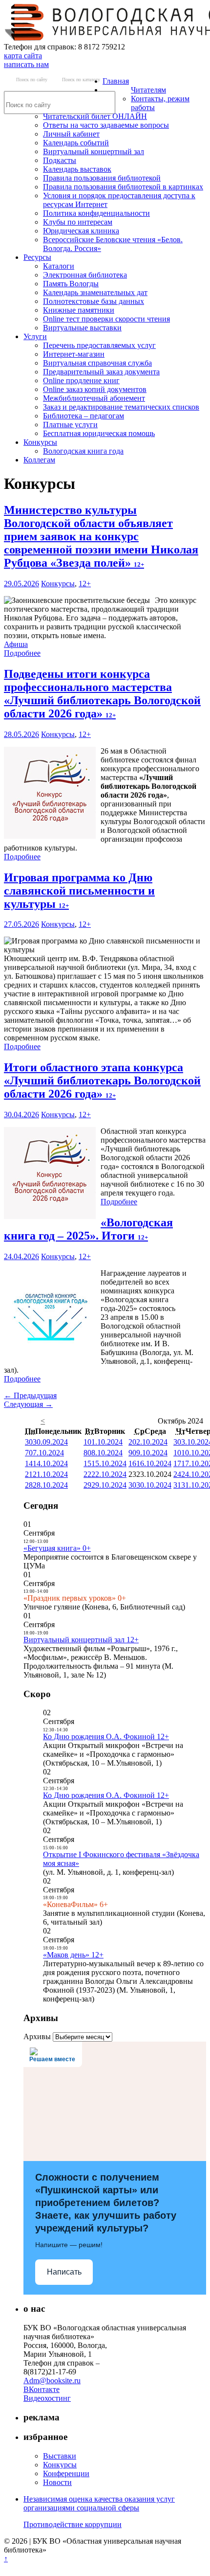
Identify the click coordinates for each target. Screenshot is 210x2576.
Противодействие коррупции (73, 2524)
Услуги (35, 336)
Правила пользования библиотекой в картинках (123, 187)
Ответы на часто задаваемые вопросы (106, 125)
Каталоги (59, 266)
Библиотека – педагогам (84, 416)
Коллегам (39, 460)
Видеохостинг (47, 2398)
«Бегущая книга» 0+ (57, 1548)
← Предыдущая (30, 1395)
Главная (116, 81)
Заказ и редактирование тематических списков (121, 407)
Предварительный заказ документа (101, 372)
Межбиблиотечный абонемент (94, 398)
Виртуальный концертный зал (94, 151)
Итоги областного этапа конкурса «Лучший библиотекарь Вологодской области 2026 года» (102, 1081)
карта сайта (23, 56)
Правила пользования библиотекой (102, 178)
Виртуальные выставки (82, 328)
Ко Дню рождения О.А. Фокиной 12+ (106, 1736)
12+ (85, 584)
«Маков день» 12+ (73, 1955)
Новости (57, 2482)
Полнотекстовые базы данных (94, 301)
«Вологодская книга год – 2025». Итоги (88, 1229)
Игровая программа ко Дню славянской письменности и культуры (79, 891)
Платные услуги (70, 425)
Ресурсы (37, 257)
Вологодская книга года (83, 451)
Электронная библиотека (85, 275)
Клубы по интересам (78, 222)
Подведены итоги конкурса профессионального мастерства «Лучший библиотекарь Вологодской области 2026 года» (102, 694)
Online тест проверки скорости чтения (106, 319)
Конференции (66, 2473)
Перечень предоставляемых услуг (99, 345)
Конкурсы (40, 442)
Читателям (148, 90)
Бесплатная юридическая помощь (99, 433)
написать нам (26, 64)
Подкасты (60, 160)
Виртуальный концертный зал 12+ (81, 1640)
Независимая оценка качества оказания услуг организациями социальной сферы (99, 2503)
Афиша (16, 644)
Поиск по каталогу (81, 80)
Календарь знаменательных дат (95, 292)
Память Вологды (71, 284)
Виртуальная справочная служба (97, 363)
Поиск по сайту (32, 80)
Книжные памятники (79, 310)
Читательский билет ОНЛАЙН (95, 116)
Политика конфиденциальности (96, 213)
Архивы (37, 2036)
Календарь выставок (77, 169)
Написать (64, 2272)
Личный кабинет (71, 134)
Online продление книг (81, 380)
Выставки (60, 2456)
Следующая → (28, 1404)
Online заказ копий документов (95, 389)
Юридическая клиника (81, 231)
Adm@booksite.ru (52, 2380)
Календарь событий (76, 143)
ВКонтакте (42, 2389)
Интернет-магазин (74, 354)
